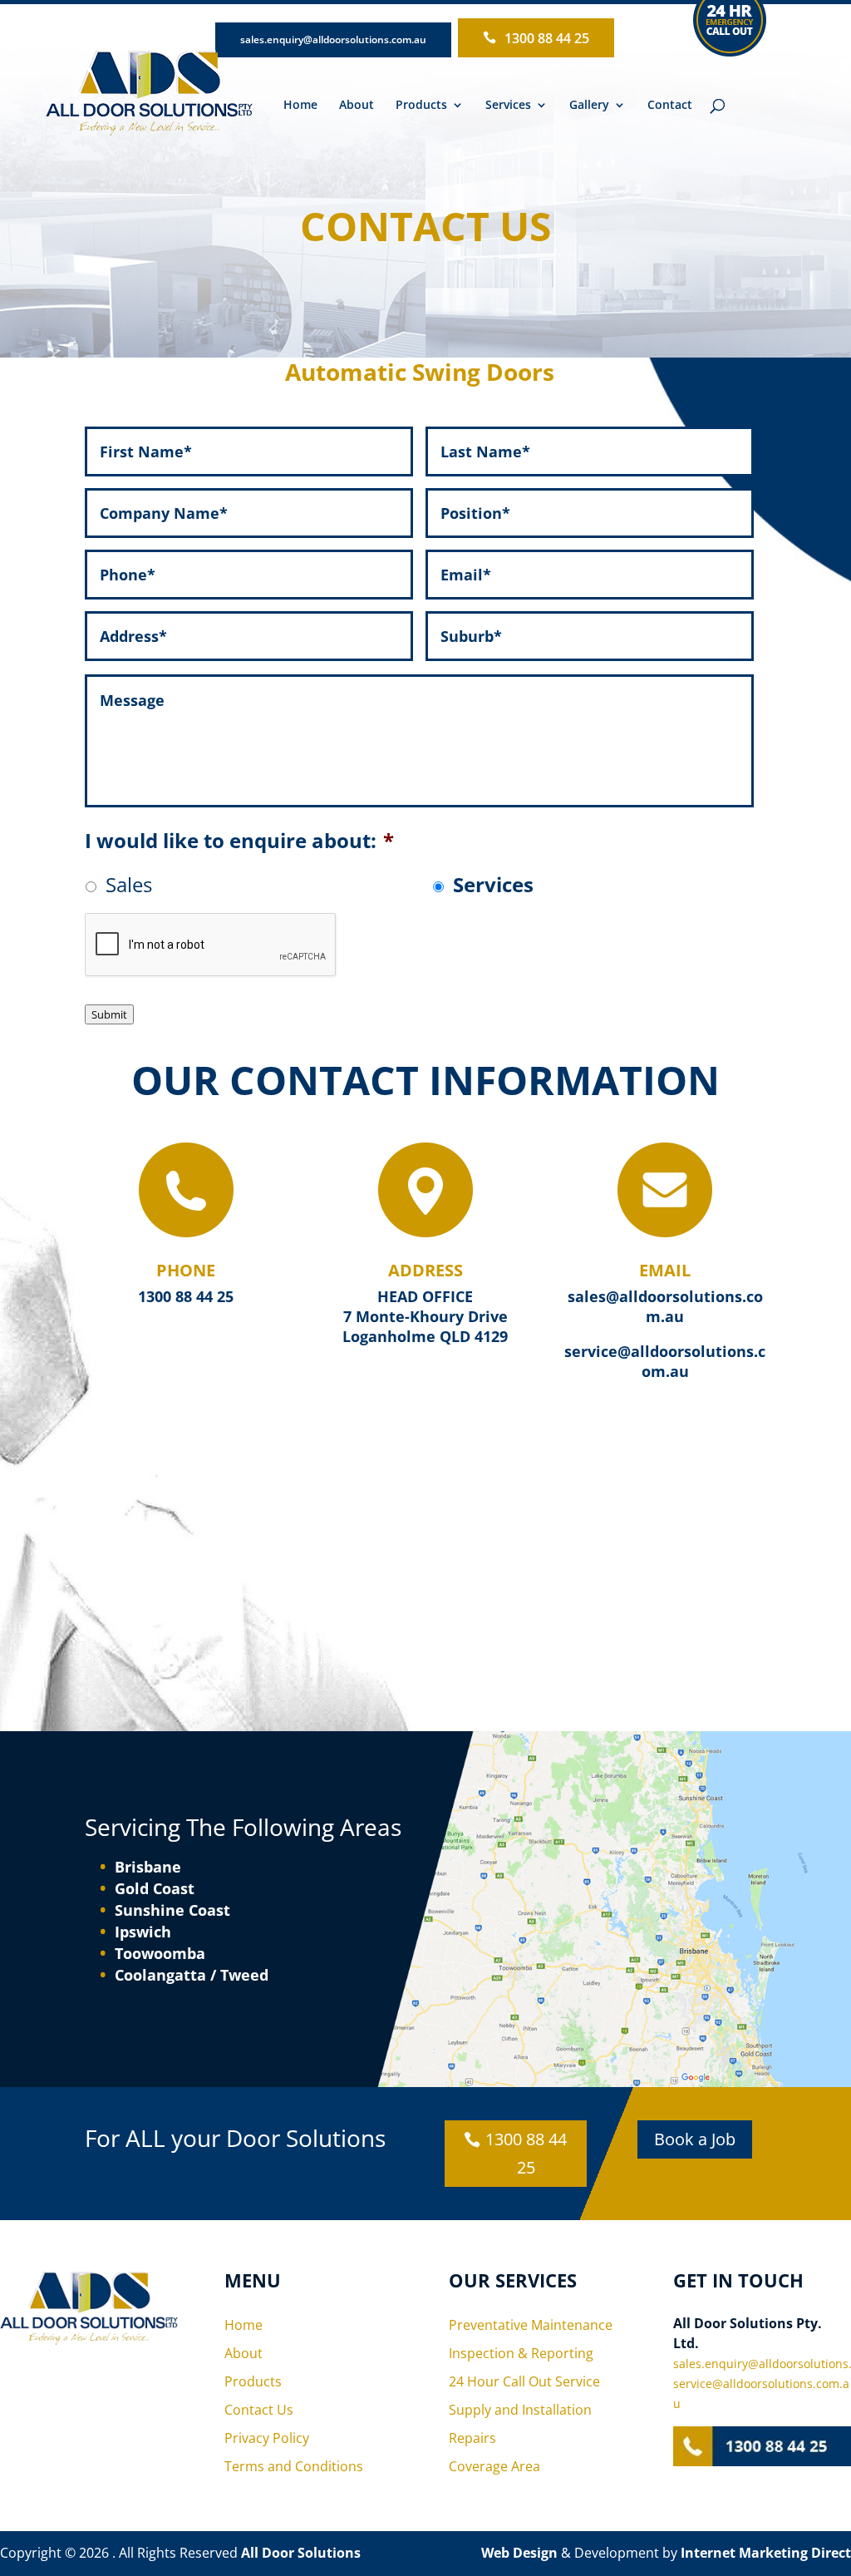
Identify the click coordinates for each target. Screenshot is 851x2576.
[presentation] (211, 945)
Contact (670, 106)
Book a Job (695, 2139)
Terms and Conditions (294, 2466)
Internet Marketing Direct (766, 2553)
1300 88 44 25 (547, 38)
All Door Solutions (301, 2553)
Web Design (519, 2553)
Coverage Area (494, 2466)
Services (493, 884)
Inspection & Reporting (521, 2353)
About (357, 106)
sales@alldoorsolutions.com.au (665, 1306)
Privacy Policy (267, 2438)
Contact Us (259, 2410)
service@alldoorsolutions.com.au (665, 1361)
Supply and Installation (520, 2410)
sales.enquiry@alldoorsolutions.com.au (333, 39)
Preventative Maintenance (531, 2325)
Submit (109, 1014)
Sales (129, 884)
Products (421, 106)
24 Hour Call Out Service (524, 2381)
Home (300, 106)
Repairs (472, 2438)
